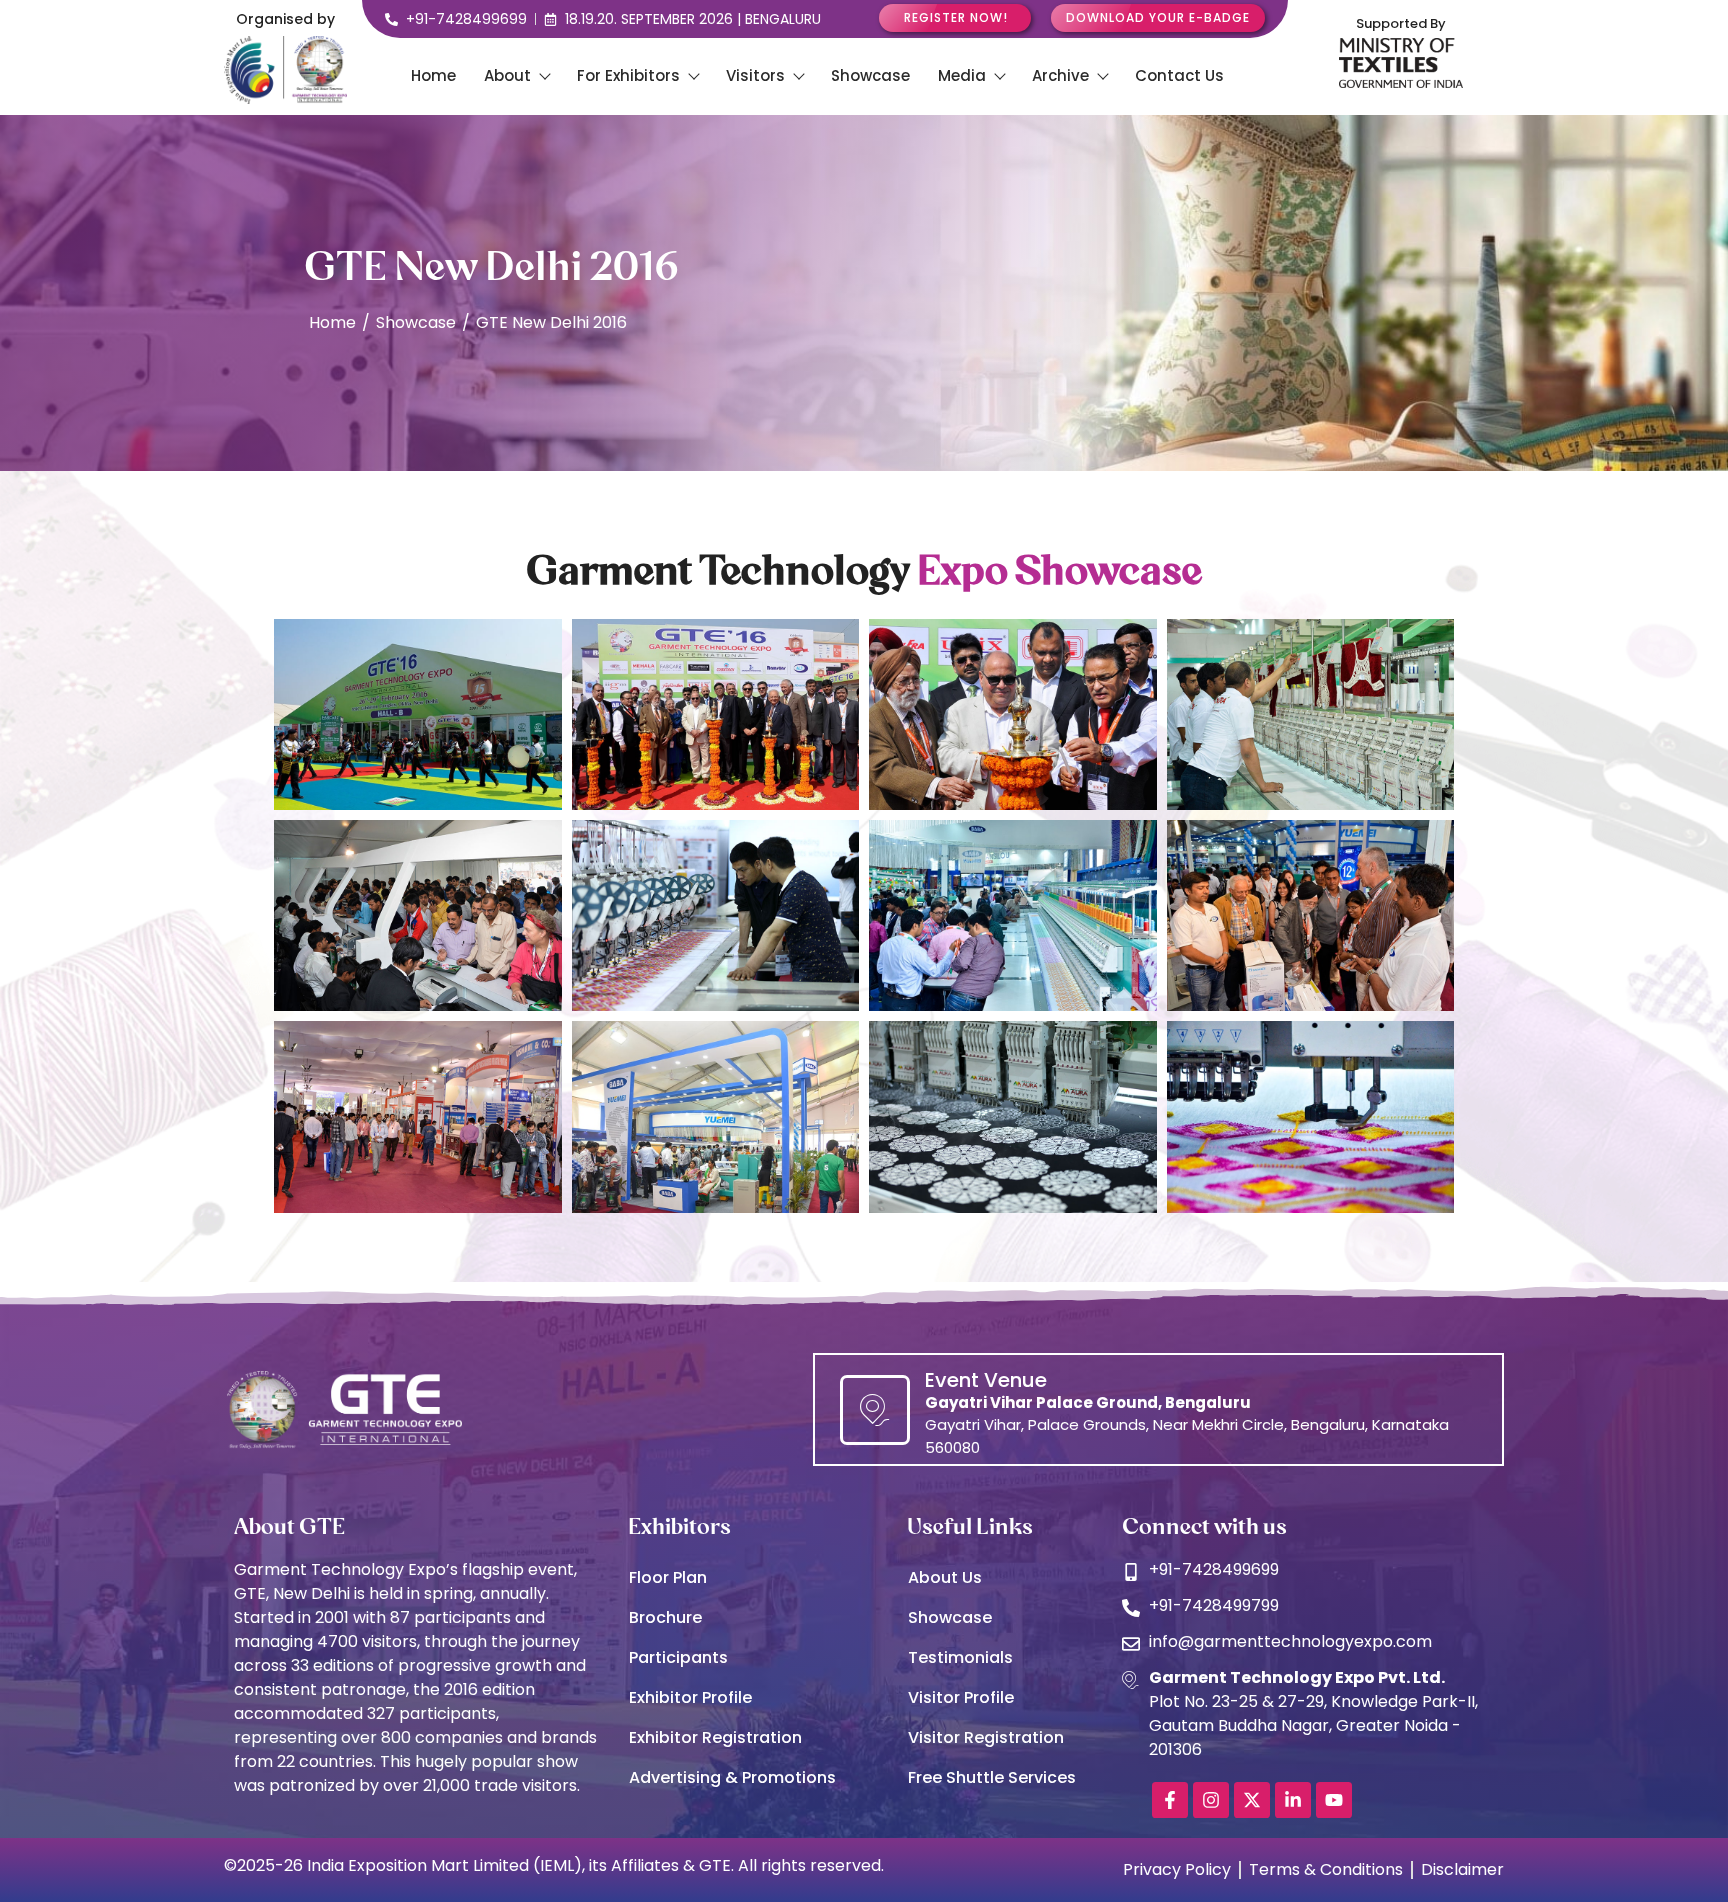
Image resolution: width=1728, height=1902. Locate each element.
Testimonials (960, 1657)
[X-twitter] (1252, 1800)
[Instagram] (1211, 1800)
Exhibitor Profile (690, 1697)
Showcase (870, 75)
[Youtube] (1334, 1800)
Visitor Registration (986, 1737)
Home (433, 75)
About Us (945, 1577)
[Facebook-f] (1170, 1800)
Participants (678, 1657)
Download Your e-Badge (1158, 17)
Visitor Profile (961, 1697)
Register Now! (956, 17)
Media (962, 75)
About (507, 75)
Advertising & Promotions (732, 1777)
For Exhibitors (628, 75)
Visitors (755, 75)
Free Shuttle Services (992, 1777)
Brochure (665, 1617)
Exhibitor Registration (715, 1737)
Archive (1060, 75)
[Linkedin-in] (1293, 1800)
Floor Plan (668, 1577)
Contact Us (1179, 75)
